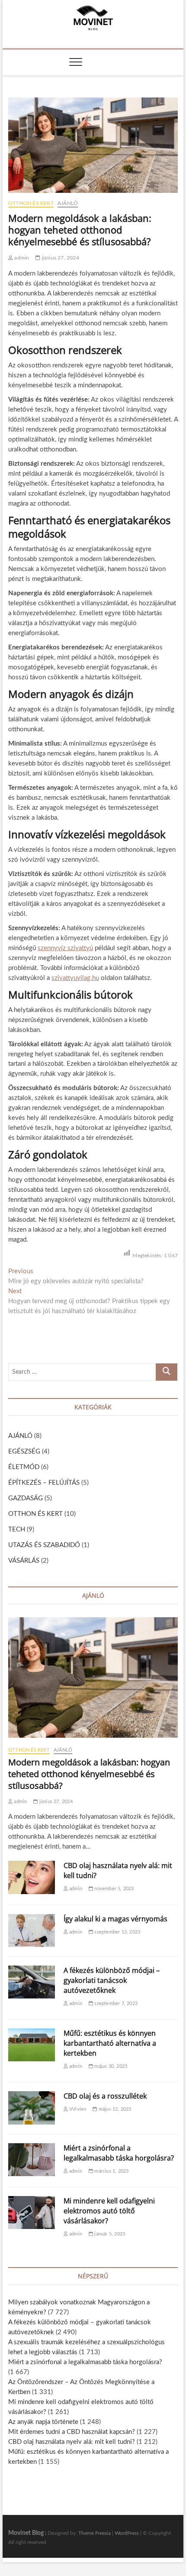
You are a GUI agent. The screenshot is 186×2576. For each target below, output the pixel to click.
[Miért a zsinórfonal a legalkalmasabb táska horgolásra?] (32, 2160)
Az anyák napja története (43, 2422)
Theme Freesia (95, 2533)
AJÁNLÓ (68, 203)
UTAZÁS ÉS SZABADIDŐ (44, 1545)
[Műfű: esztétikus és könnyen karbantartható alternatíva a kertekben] (32, 2045)
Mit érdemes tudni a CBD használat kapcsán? (72, 2432)
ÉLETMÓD (24, 1467)
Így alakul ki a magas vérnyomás (115, 1919)
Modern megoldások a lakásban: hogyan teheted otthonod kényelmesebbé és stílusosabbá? (89, 1774)
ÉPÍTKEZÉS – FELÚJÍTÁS (44, 1483)
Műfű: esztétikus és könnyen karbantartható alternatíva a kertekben (110, 2043)
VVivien (77, 2109)
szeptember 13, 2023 (117, 1932)
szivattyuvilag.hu (75, 978)
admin (21, 258)
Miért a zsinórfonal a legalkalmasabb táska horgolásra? (119, 2153)
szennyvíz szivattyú (65, 948)
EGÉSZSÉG (24, 1452)
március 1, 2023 (111, 2171)
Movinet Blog (26, 2533)
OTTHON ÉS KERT (31, 203)
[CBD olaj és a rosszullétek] (32, 2108)
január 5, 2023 (109, 2234)
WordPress (127, 2533)
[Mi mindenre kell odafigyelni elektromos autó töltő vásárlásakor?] (32, 2213)
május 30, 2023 (110, 2066)
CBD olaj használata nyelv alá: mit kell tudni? (72, 2442)
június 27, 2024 (60, 258)
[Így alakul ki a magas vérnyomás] (32, 1930)
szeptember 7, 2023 (115, 2003)
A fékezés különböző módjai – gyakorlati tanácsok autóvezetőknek (112, 1980)
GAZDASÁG (26, 1498)
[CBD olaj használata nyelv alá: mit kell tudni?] (32, 1877)
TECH (17, 1530)
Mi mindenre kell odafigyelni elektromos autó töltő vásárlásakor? (109, 2211)
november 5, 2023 (113, 1889)
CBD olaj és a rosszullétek (105, 2096)
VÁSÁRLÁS (24, 1561)
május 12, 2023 (114, 2109)
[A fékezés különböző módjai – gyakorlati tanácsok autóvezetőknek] (32, 1982)
